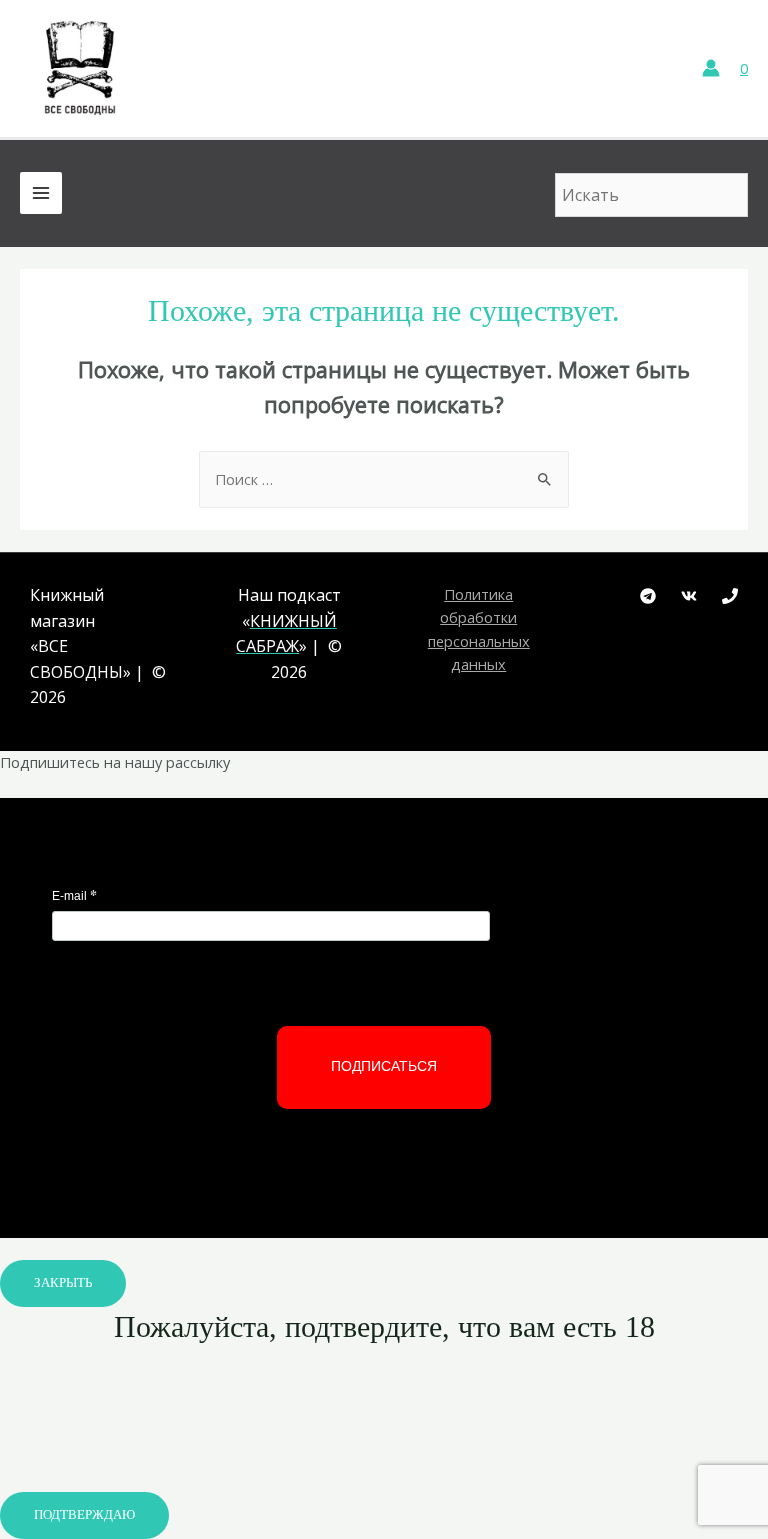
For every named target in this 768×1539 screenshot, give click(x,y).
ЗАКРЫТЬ (63, 1283)
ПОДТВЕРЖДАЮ (84, 1515)
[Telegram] (648, 596)
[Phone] (730, 596)
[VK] (689, 596)
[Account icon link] (711, 68)
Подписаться (384, 1066)
